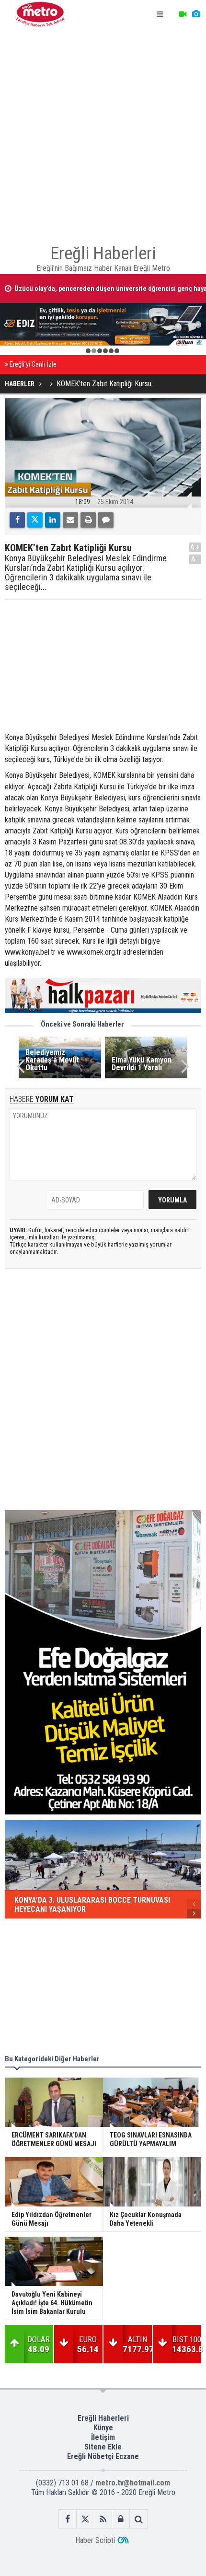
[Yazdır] (88, 520)
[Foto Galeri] (196, 14)
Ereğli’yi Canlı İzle (33, 364)
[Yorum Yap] (106, 520)
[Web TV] (183, 14)
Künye (103, 2428)
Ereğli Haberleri (103, 2418)
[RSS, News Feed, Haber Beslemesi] (103, 2519)
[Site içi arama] (139, 2519)
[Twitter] (35, 520)
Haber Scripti (95, 2540)
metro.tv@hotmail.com (133, 2483)
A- (195, 559)
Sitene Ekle (103, 2447)
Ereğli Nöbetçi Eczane (103, 2456)
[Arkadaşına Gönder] (70, 520)
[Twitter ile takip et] (86, 2519)
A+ (195, 547)
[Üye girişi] (121, 2519)
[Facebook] (17, 520)
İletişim (103, 2437)
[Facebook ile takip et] (68, 2519)
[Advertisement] (103, 132)
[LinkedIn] (53, 520)
